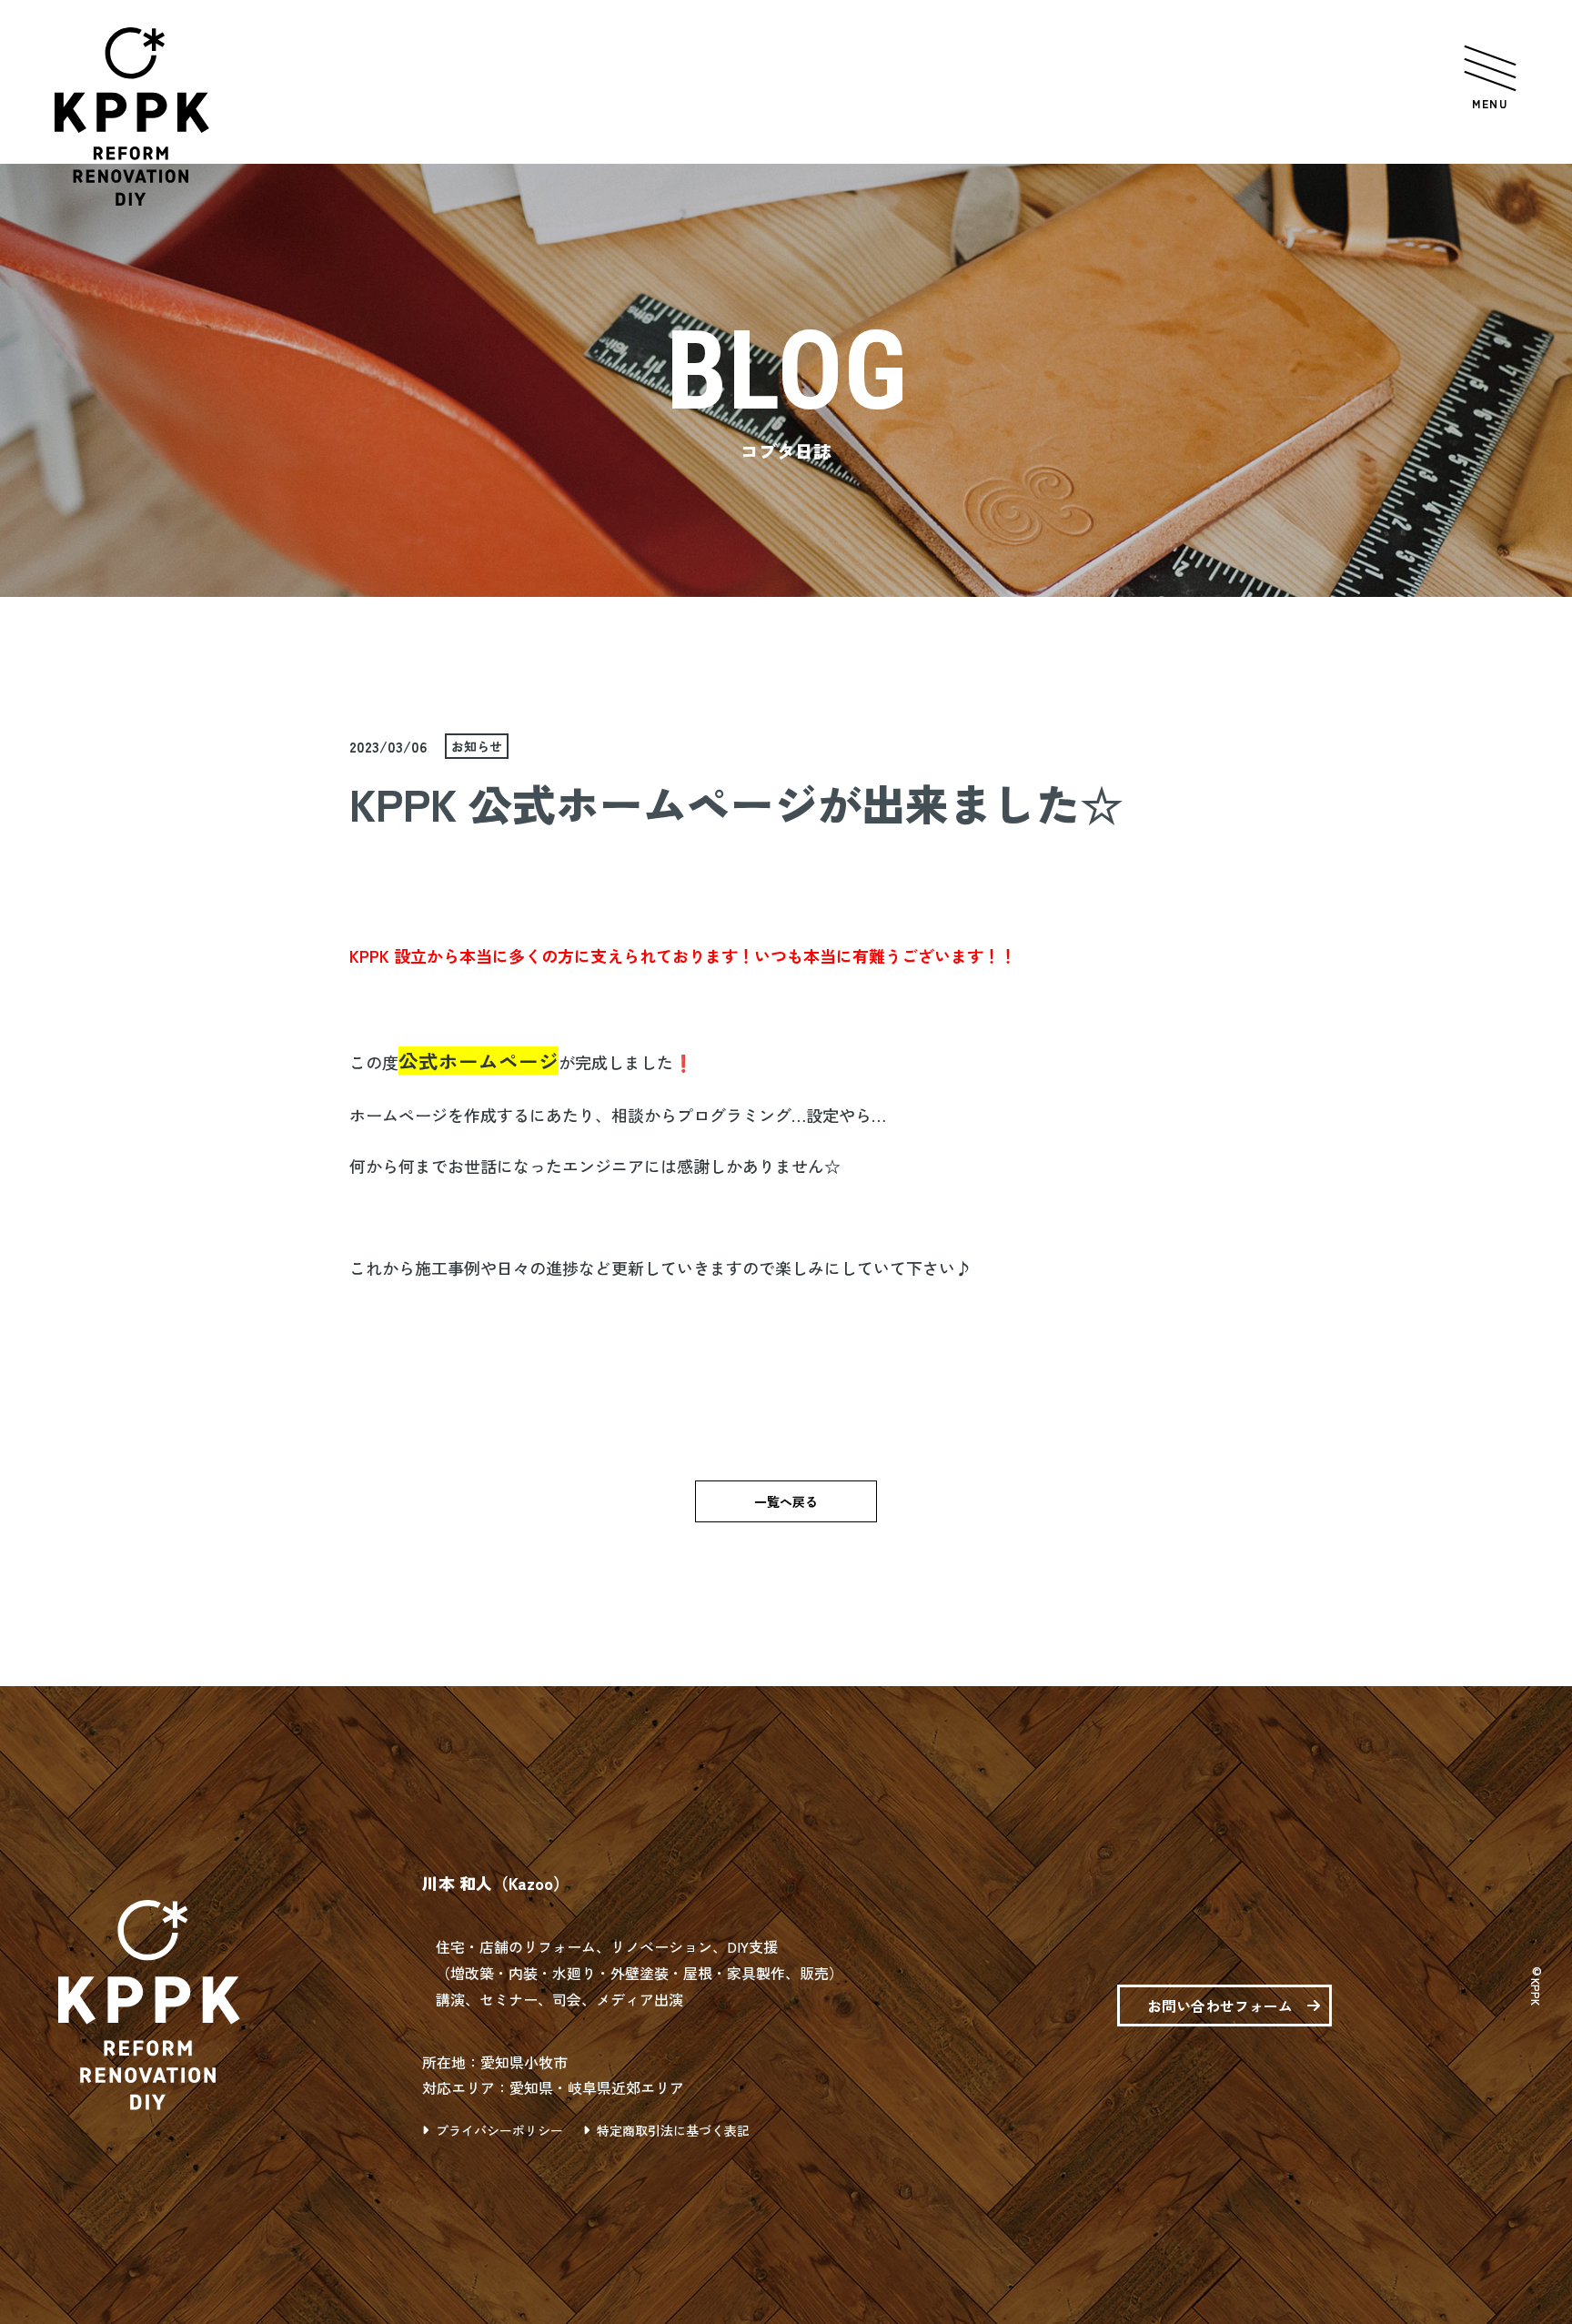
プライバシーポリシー (499, 2130)
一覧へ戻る (786, 1501)
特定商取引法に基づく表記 (673, 2130)
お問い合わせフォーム (1220, 2006)
